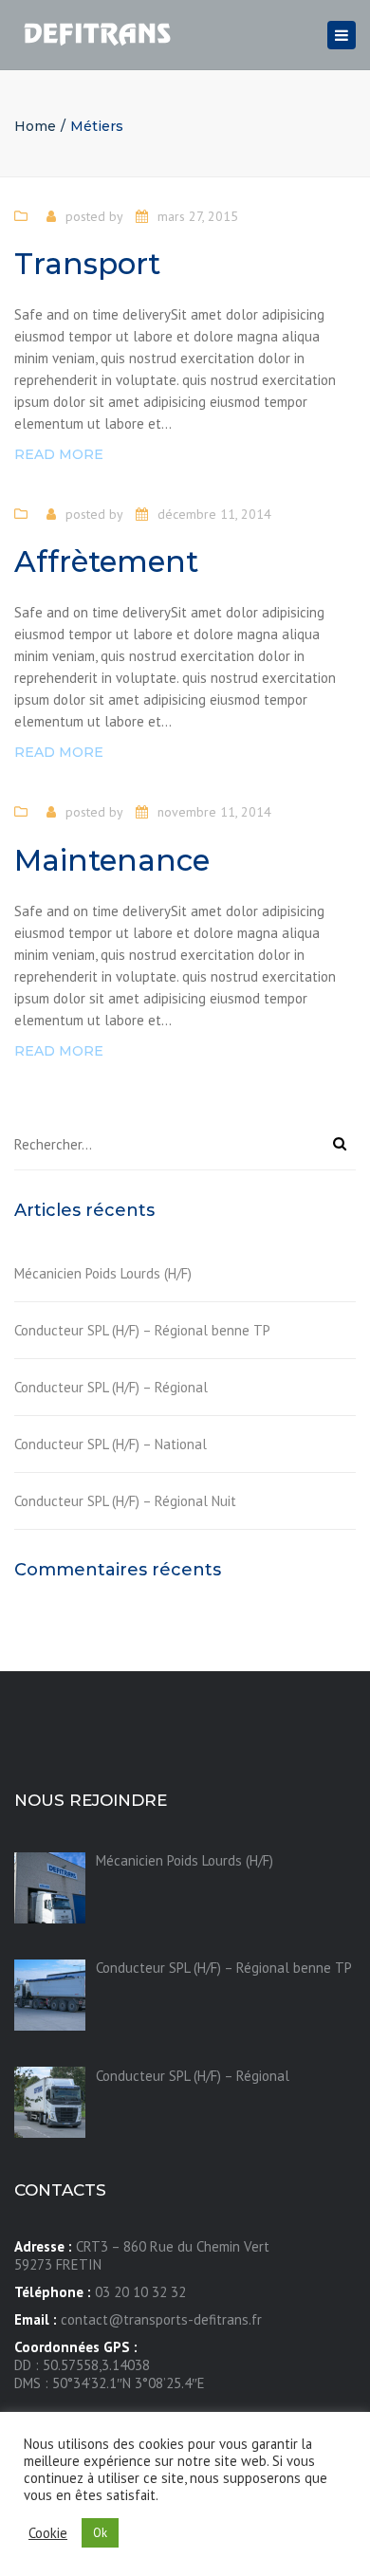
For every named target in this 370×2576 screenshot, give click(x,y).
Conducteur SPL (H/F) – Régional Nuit (125, 1501)
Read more (59, 454)
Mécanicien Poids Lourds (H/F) (103, 1273)
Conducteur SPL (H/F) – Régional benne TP (142, 1330)
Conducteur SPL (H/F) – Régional (111, 1387)
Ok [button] (100, 2533)
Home (35, 126)
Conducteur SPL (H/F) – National (111, 1444)
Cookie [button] (48, 2533)
